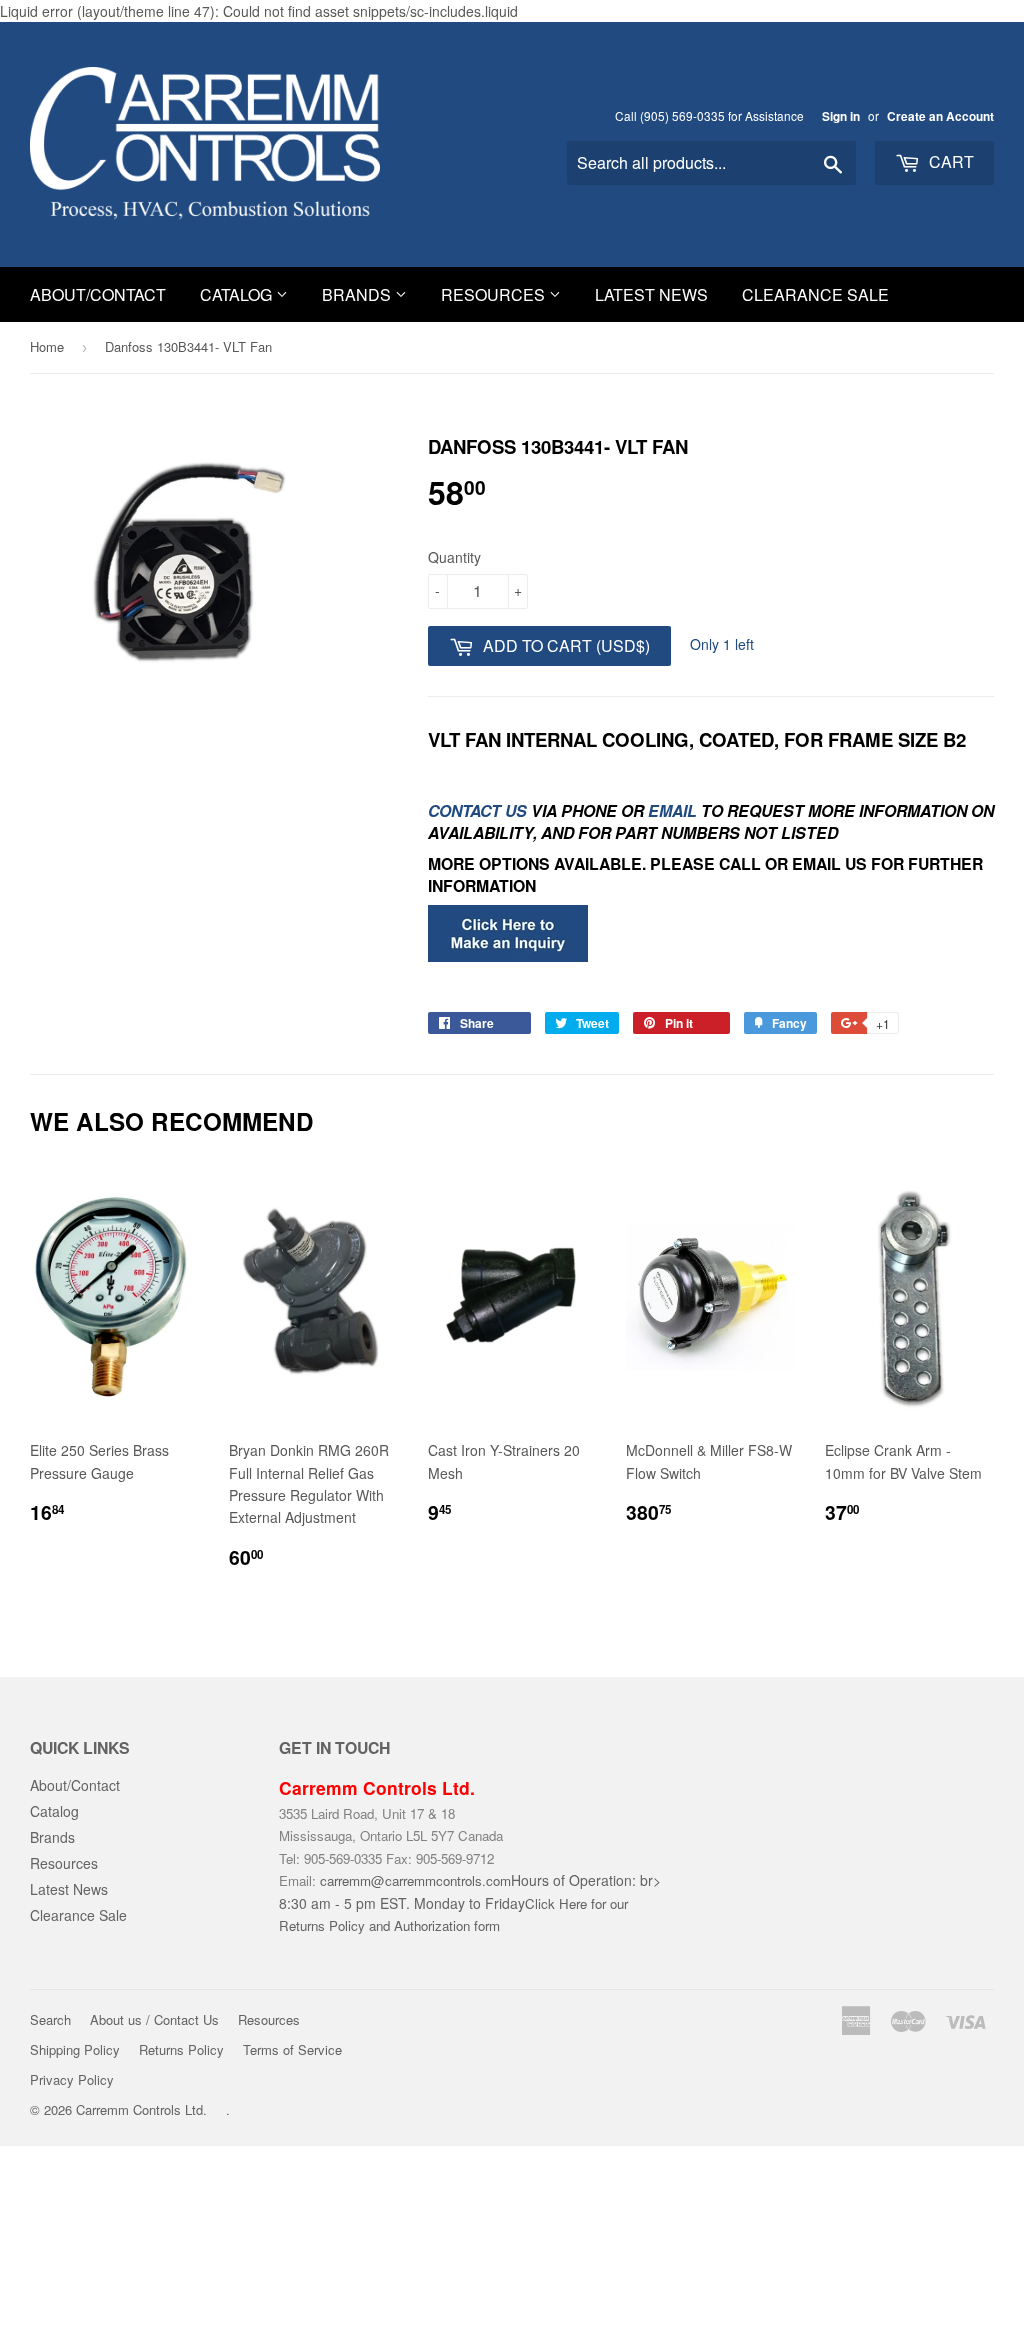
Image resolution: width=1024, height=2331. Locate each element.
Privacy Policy (72, 2079)
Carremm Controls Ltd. (141, 2109)
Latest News (651, 294)
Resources (495, 294)
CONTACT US (479, 810)
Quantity (454, 557)
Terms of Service (292, 2049)
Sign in (841, 116)
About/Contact (98, 294)
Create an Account (940, 116)
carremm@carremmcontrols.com (415, 1880)
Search (50, 2019)
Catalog (238, 294)
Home (47, 346)
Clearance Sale (815, 294)
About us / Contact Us (154, 2019)
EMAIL (672, 810)
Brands (358, 294)
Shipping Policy (75, 2049)
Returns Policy (181, 2049)
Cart (949, 161)
